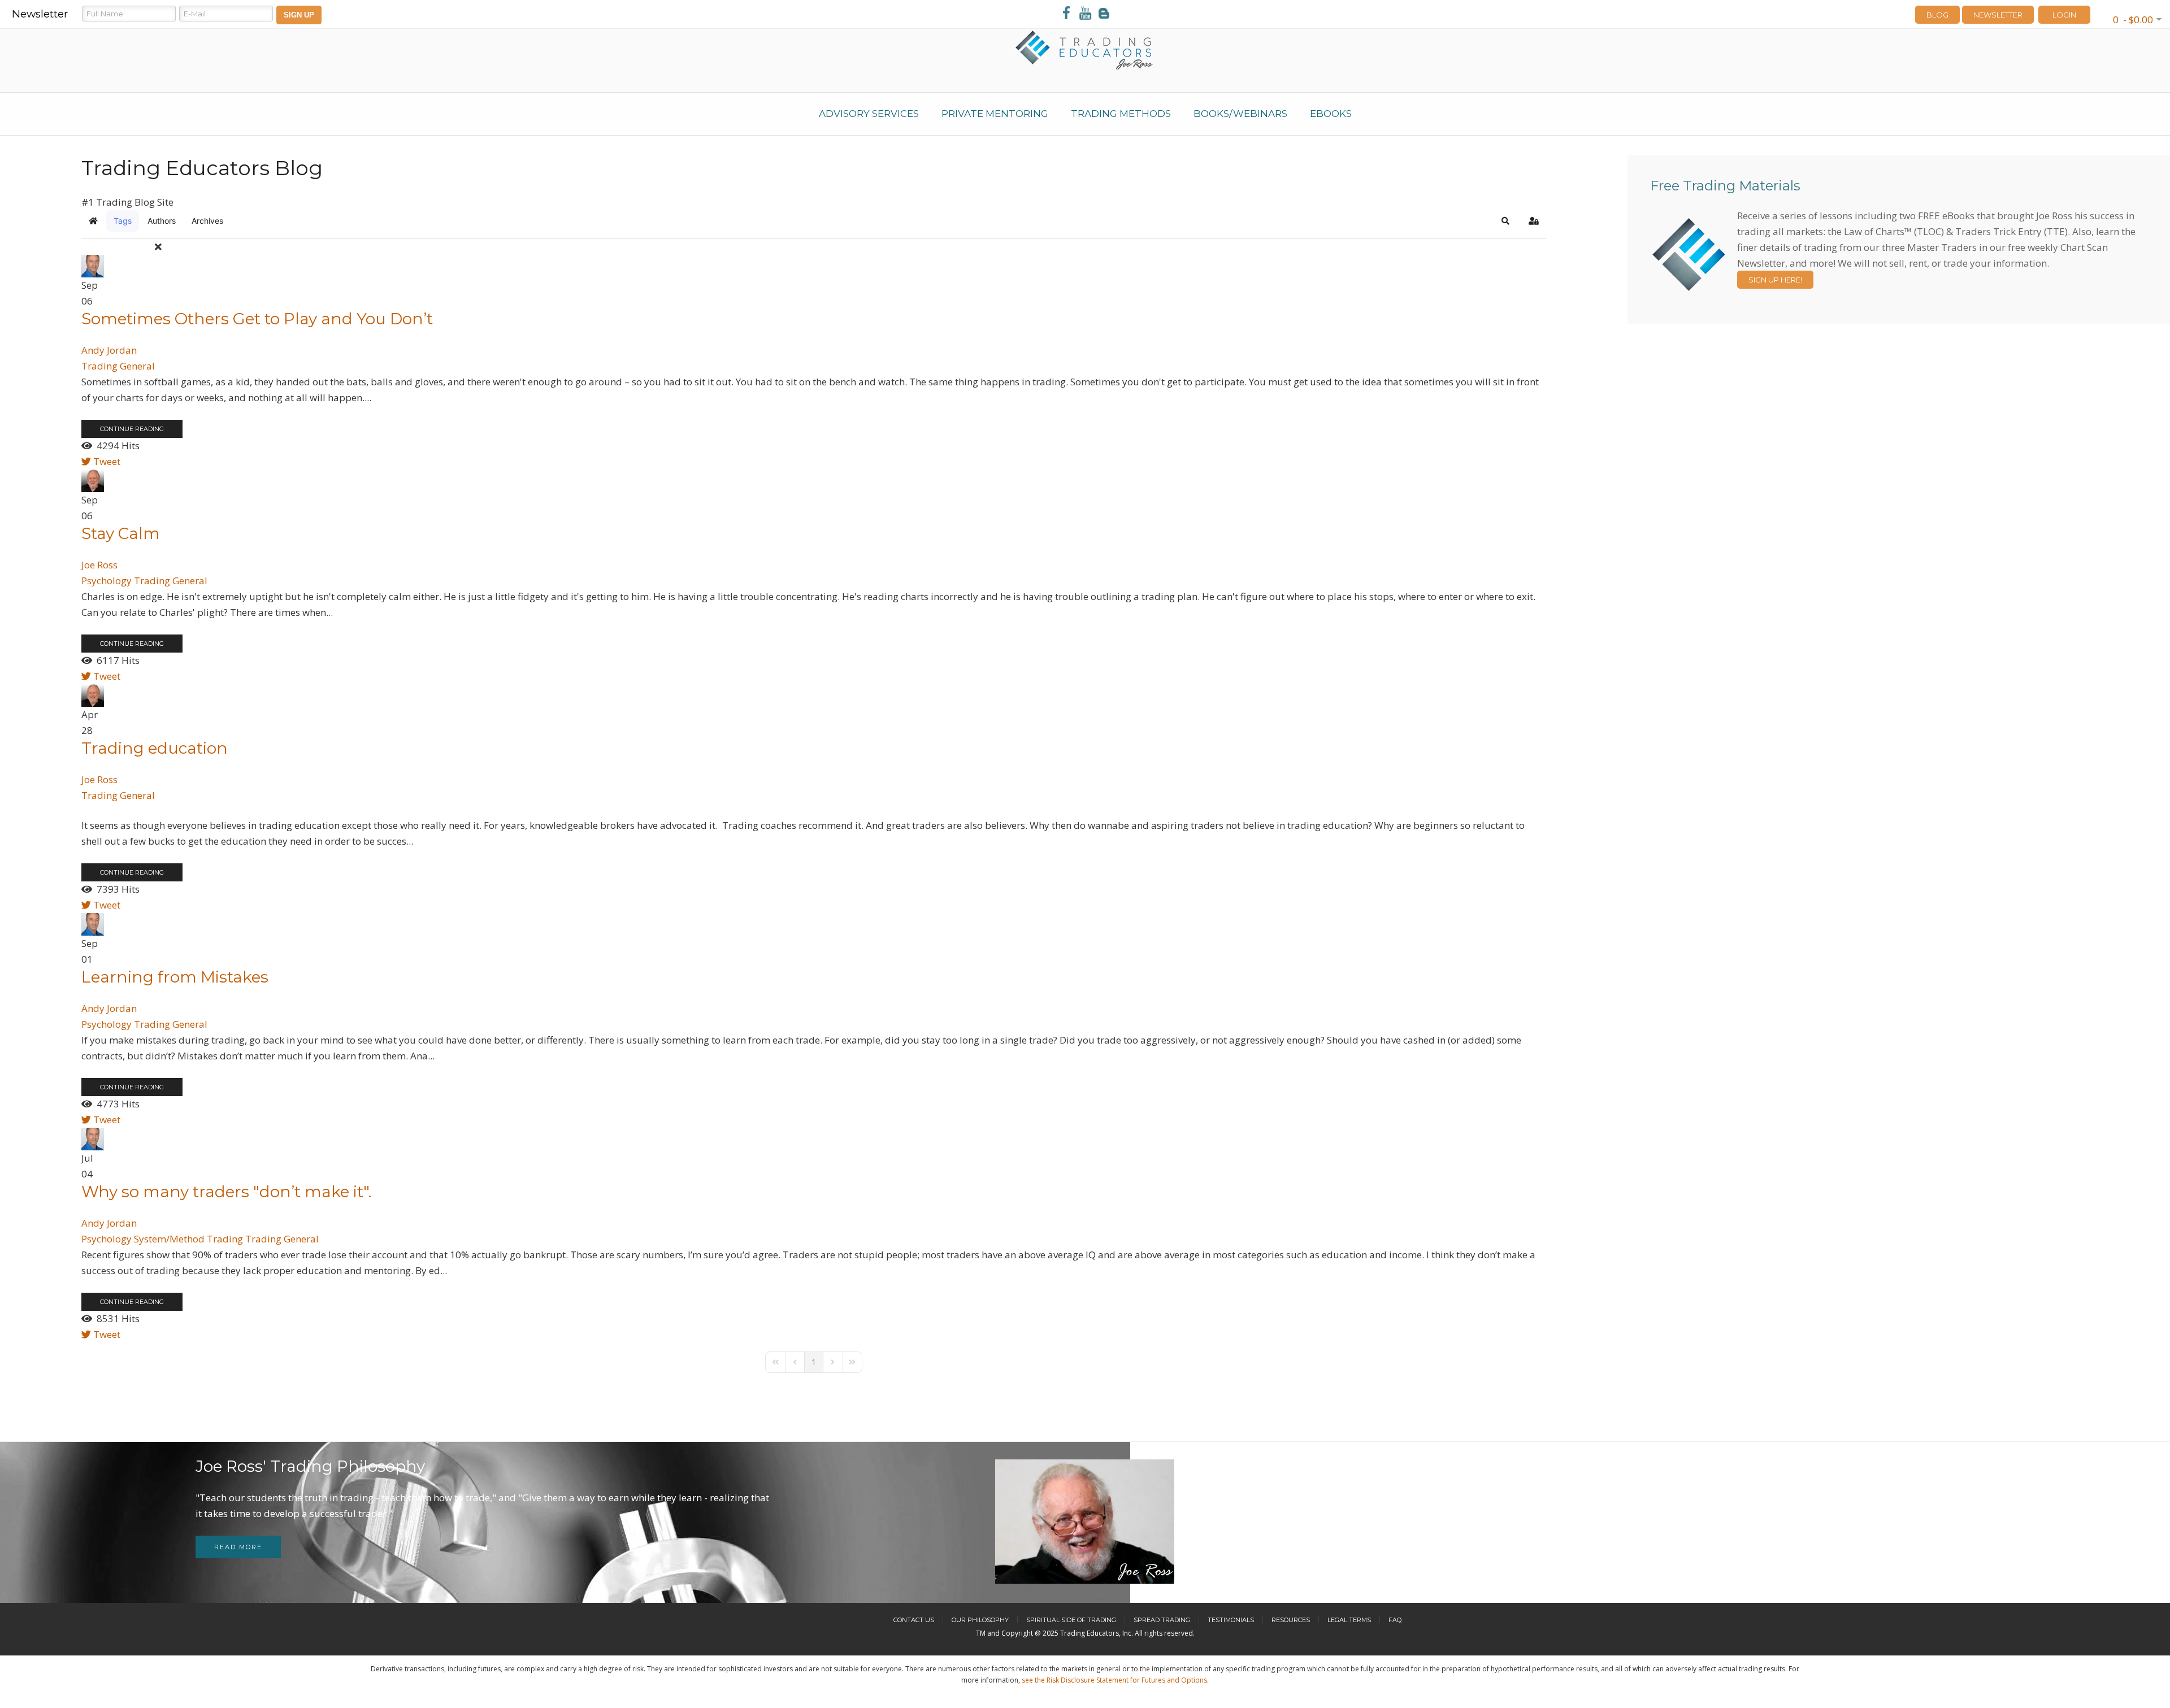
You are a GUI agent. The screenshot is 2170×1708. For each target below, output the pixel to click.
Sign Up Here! (1775, 280)
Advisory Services (869, 114)
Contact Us (914, 1620)
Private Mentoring (995, 114)
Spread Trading (1162, 1620)
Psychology (107, 581)
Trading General (118, 366)
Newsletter (1998, 15)
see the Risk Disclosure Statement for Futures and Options (1114, 1680)
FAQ (1395, 1620)
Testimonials (1231, 1620)
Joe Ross (99, 565)
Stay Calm (121, 533)
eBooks (1331, 114)
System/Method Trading (188, 1239)
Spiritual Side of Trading (1071, 1620)
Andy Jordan (109, 350)
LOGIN (2064, 15)
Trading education (155, 748)
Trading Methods (1121, 114)
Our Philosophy (980, 1620)
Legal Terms (1349, 1620)
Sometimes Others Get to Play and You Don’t (257, 319)
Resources (1291, 1620)
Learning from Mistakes (175, 977)
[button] (1505, 221)
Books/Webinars (1240, 114)
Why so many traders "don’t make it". (226, 1192)
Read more (238, 1547)
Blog (1937, 15)
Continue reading (132, 429)
